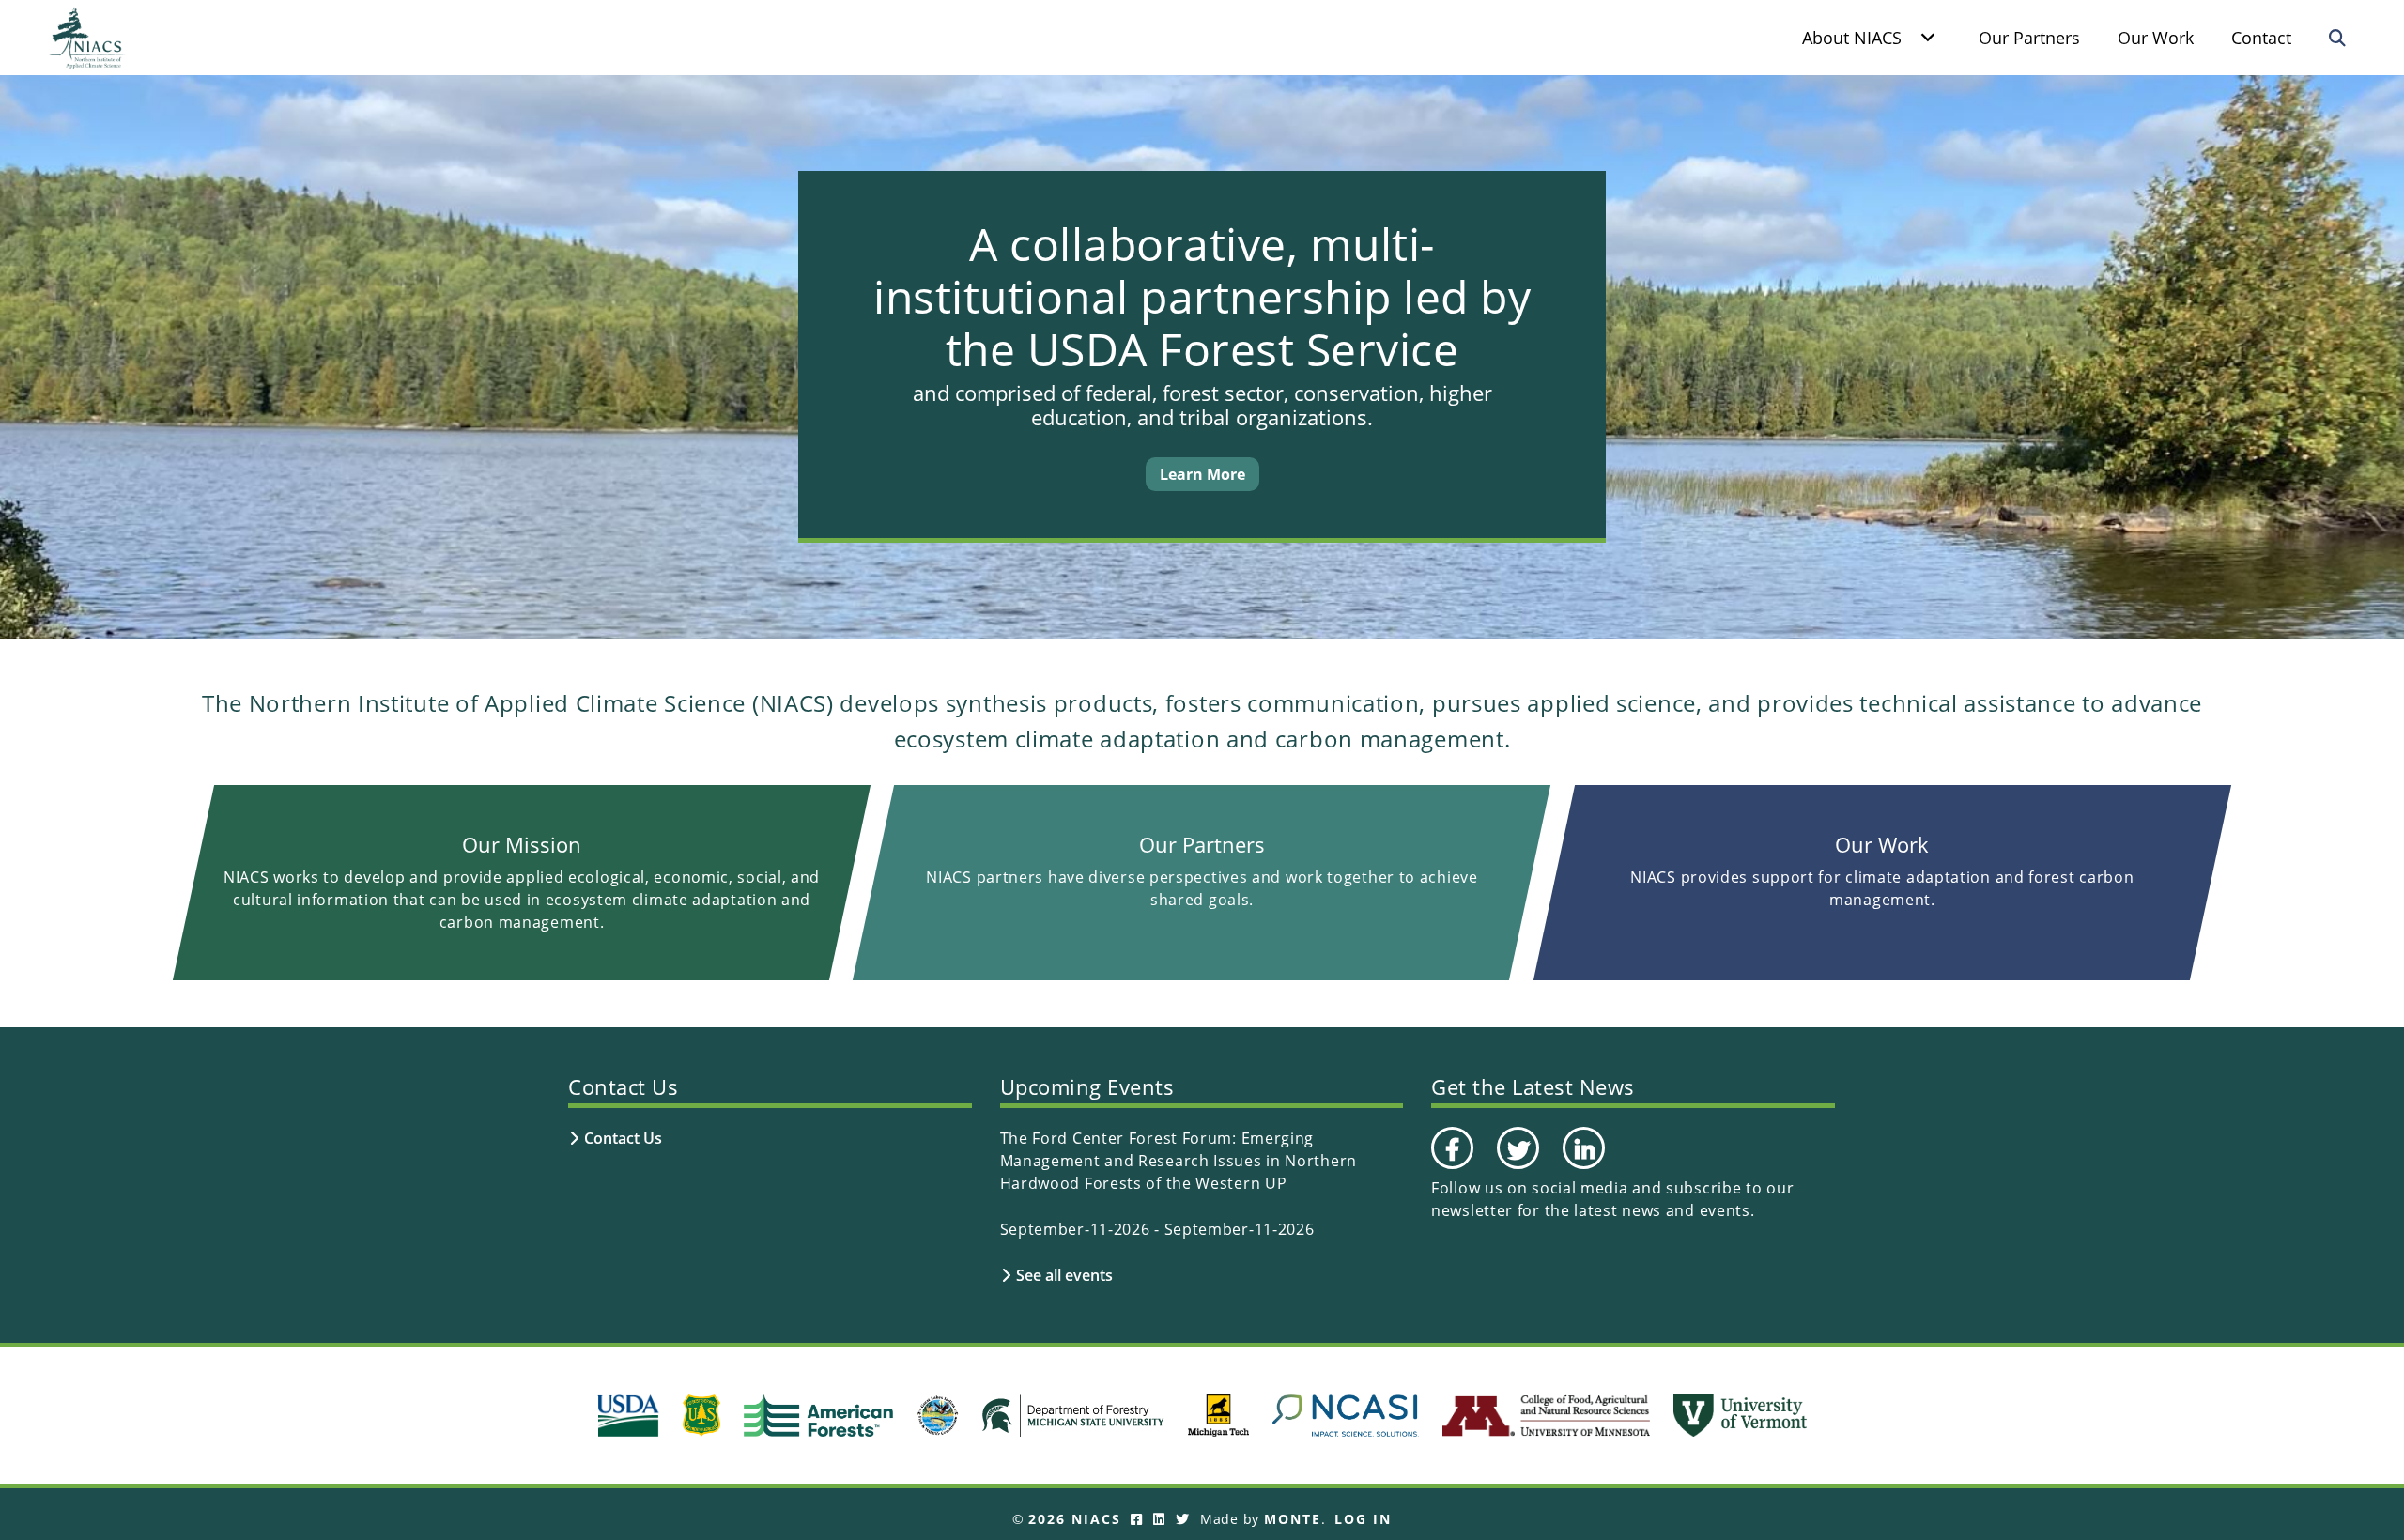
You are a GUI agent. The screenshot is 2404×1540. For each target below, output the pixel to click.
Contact (2261, 38)
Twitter (1516, 1168)
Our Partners (2029, 38)
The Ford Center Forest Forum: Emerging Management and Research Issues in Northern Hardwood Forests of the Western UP (1179, 1161)
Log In (1363, 1519)
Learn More (1202, 474)
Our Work (2156, 38)
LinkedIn (1582, 1168)
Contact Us (623, 1138)
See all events (1064, 1275)
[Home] (87, 38)
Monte (1293, 1519)
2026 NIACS (1075, 1519)
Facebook (1451, 1168)
